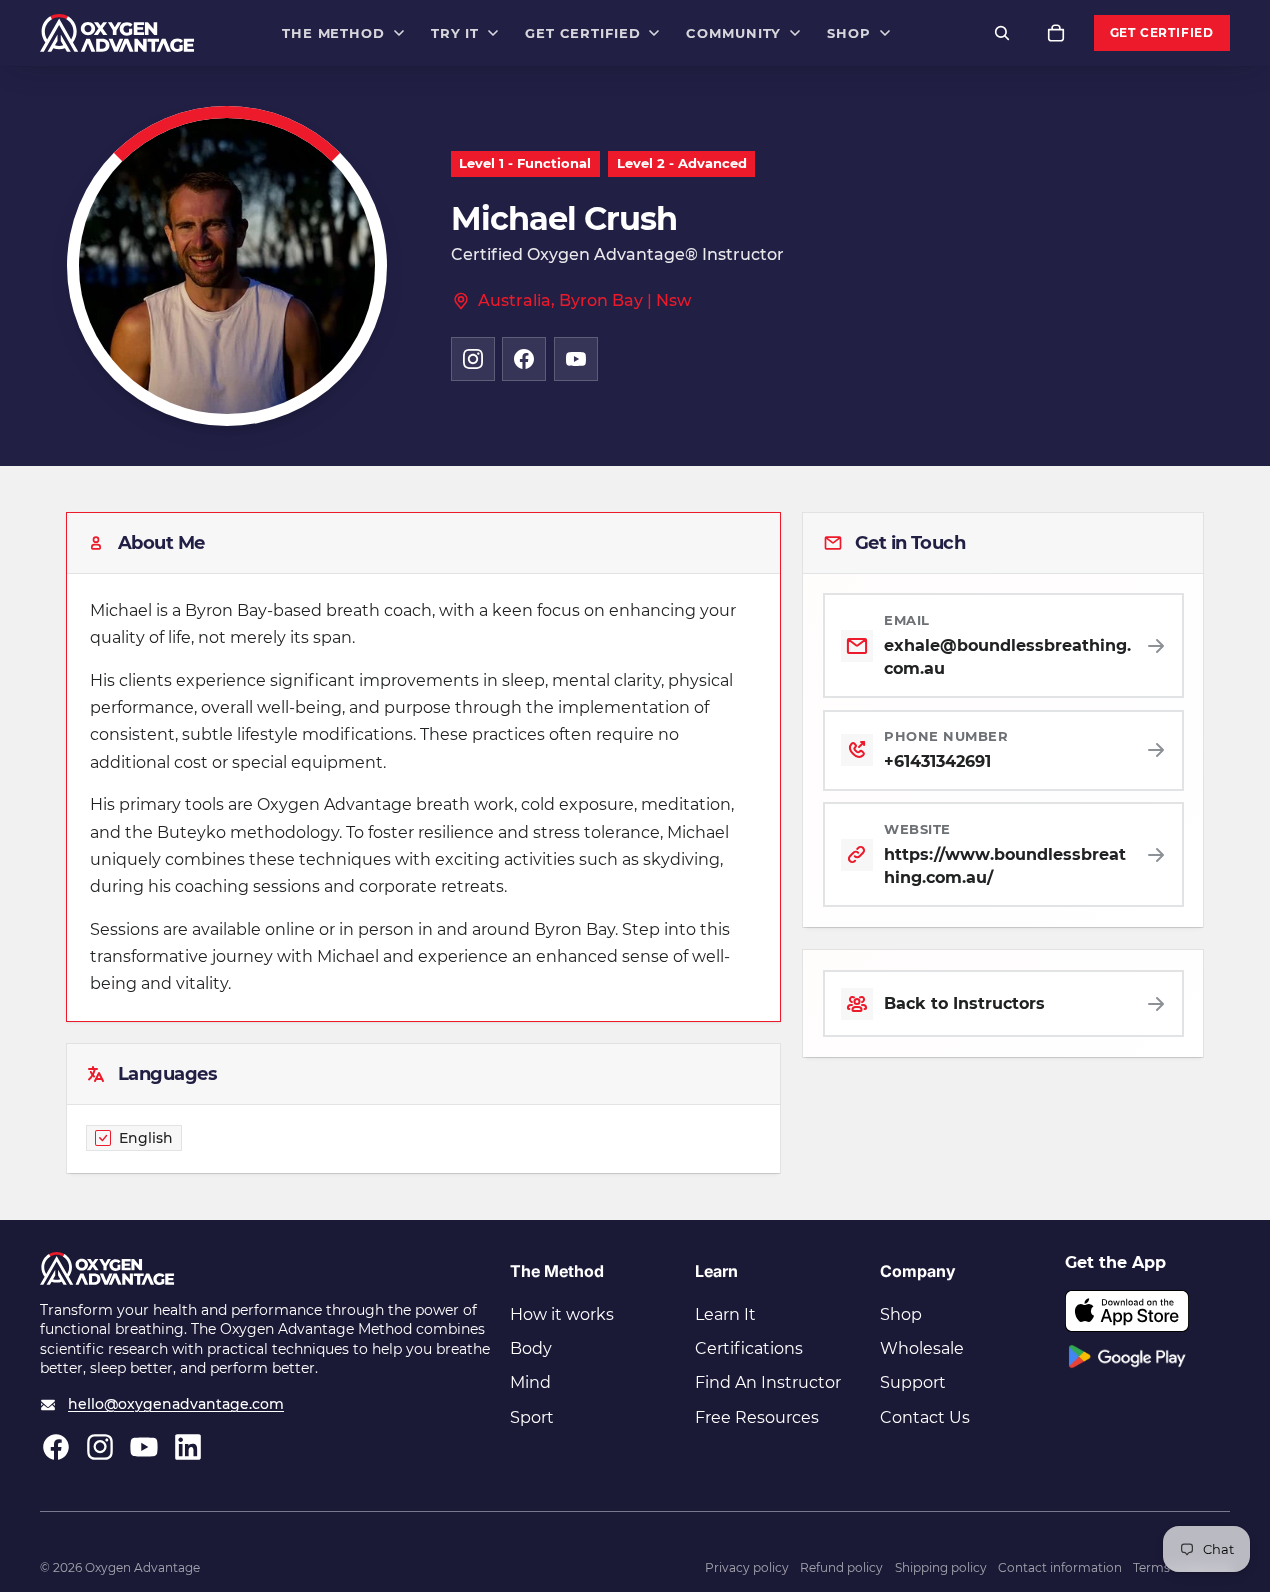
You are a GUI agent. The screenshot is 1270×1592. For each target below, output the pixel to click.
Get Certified (1162, 33)
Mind (530, 1382)
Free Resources (757, 1417)
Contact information (1060, 1567)
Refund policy (841, 1567)
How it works (562, 1314)
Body (531, 1348)
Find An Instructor (768, 1382)
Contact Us (925, 1417)
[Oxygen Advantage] (117, 33)
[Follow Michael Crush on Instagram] (473, 359)
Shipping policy (941, 1567)
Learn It (725, 1314)
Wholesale (922, 1348)
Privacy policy (747, 1567)
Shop (901, 1314)
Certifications (749, 1348)
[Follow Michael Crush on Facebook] (524, 359)
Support (913, 1382)
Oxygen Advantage (142, 1567)
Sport (532, 1417)
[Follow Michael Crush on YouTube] (576, 359)
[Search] (1002, 33)
